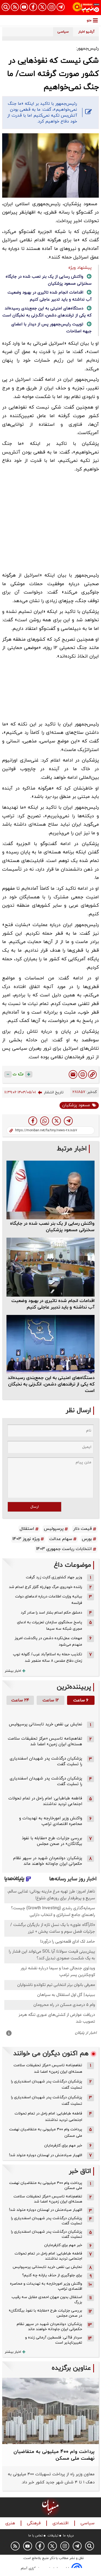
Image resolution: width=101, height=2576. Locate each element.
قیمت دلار (83, 1529)
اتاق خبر (80, 2171)
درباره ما (68, 2536)
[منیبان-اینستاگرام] (51, 7)
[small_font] (8, 1074)
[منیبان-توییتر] (42, 7)
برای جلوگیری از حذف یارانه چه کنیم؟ (52, 2275)
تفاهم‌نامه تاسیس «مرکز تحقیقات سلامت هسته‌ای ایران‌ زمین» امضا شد (45, 1741)
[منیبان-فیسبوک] (33, 7)
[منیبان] (86, 8)
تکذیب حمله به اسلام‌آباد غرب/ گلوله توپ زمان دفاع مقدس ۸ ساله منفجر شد (48, 1658)
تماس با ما (36, 2536)
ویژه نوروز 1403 (26, 1539)
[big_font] (29, 1074)
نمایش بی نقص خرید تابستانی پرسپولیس (46, 1724)
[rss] (15, 7)
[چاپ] (83, 1074)
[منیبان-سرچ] (90, 2546)
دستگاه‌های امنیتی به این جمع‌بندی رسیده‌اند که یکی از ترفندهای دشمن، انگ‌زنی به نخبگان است (51, 1384)
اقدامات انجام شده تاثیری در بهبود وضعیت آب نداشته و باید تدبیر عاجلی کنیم (53, 1304)
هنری (11, 2523)
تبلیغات (53, 2536)
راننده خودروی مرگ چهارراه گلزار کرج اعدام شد (46, 1587)
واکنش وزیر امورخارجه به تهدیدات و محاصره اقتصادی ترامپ (51, 1821)
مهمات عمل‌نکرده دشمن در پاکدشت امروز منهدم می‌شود (48, 1641)
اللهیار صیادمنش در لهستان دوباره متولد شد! (46, 2155)
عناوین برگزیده (71, 2368)
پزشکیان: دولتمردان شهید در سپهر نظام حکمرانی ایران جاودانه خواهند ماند (48, 1861)
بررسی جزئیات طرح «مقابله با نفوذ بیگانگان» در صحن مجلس (52, 1841)
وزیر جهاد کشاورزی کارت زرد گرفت (54, 1577)
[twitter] (56, 1121)
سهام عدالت (61, 1539)
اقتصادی (61, 2523)
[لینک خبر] (92, 1074)
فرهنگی (34, 2523)
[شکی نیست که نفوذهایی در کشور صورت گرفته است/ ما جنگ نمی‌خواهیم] (68, 1121)
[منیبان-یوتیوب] (24, 7)
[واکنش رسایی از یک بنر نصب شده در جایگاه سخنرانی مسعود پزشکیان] (50, 1190)
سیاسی (88, 2523)
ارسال (35, 1507)
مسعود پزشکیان (76, 1105)
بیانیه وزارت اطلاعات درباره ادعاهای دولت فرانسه (49, 1600)
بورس (87, 1539)
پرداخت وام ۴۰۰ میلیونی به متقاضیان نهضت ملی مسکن (46, 2133)
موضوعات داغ (72, 1565)
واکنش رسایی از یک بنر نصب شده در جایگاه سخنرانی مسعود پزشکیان (52, 1227)
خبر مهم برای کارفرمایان (63, 2146)
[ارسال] (73, 1074)
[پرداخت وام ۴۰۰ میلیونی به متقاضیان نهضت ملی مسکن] (50, 2411)
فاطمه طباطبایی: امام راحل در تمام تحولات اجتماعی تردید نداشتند (45, 1801)
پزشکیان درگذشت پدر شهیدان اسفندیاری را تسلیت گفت (47, 2085)
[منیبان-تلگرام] (61, 7)
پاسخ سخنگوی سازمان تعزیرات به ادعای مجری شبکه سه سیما (50, 1626)
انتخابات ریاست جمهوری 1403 (64, 1549)
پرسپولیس (54, 1529)
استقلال (27, 1529)
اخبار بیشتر (13, 1671)
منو (89, 20)
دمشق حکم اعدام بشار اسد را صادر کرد (51, 1613)
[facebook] (33, 1121)
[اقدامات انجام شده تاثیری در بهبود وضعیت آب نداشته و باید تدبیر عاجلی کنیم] (50, 1267)
